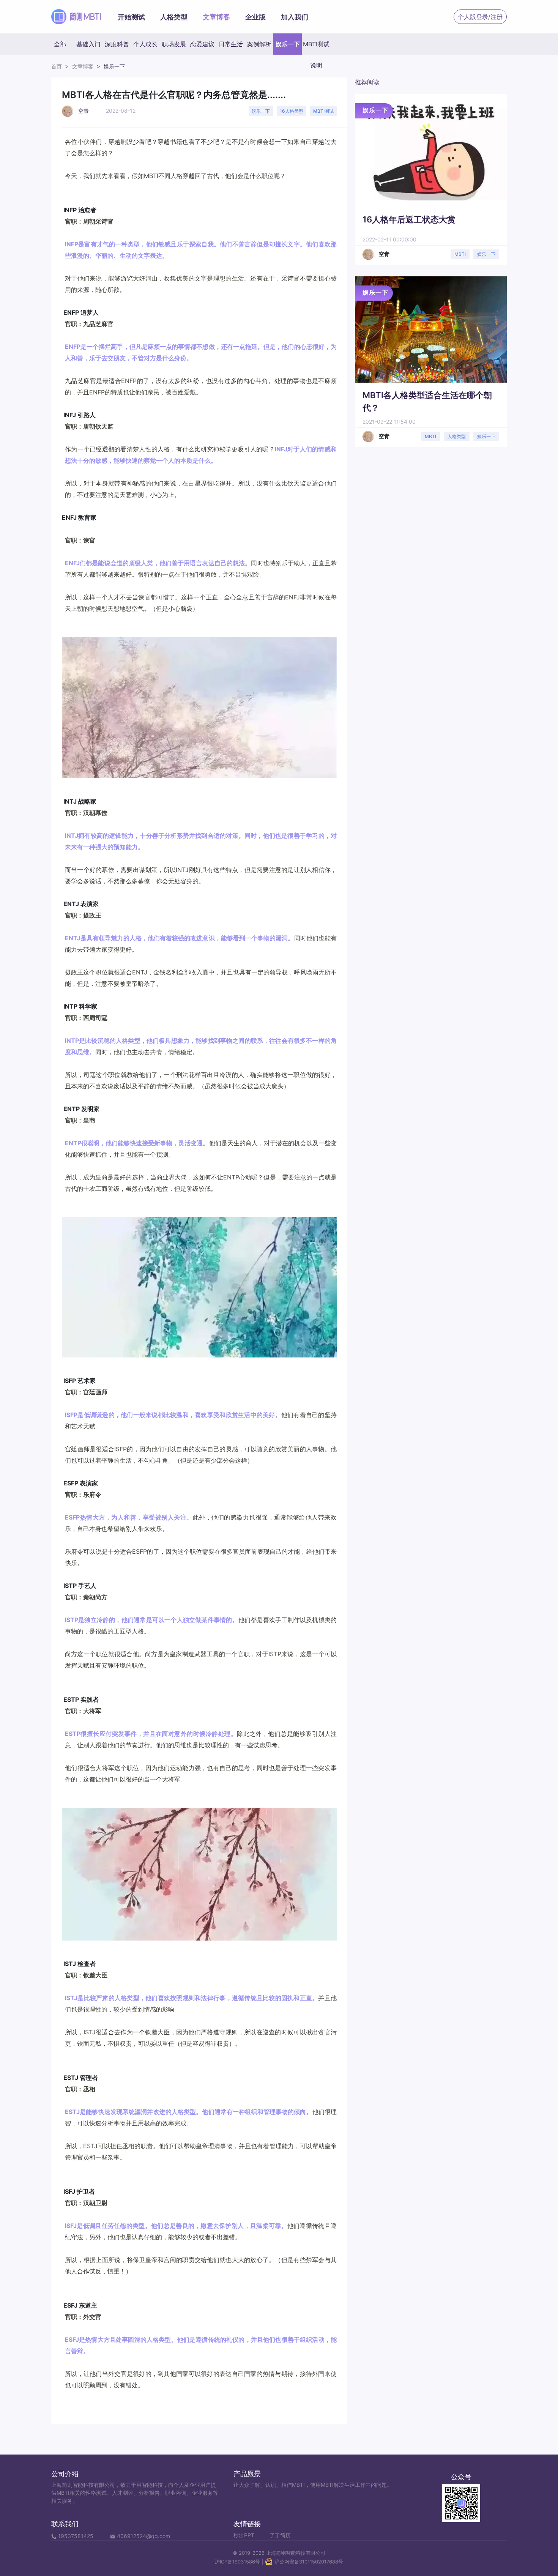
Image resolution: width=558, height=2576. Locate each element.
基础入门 (88, 44)
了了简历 (280, 2535)
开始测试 (131, 17)
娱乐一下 (288, 44)
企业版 (255, 17)
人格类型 (174, 17)
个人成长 (145, 44)
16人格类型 (292, 111)
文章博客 (216, 17)
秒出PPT (244, 2535)
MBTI (460, 254)
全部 (60, 44)
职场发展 (174, 44)
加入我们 (295, 17)
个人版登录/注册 (480, 17)
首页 (57, 66)
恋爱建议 (202, 44)
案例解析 (259, 44)
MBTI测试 (323, 111)
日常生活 (231, 44)
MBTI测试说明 (316, 47)
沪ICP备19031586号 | (240, 2562)
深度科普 (117, 44)
